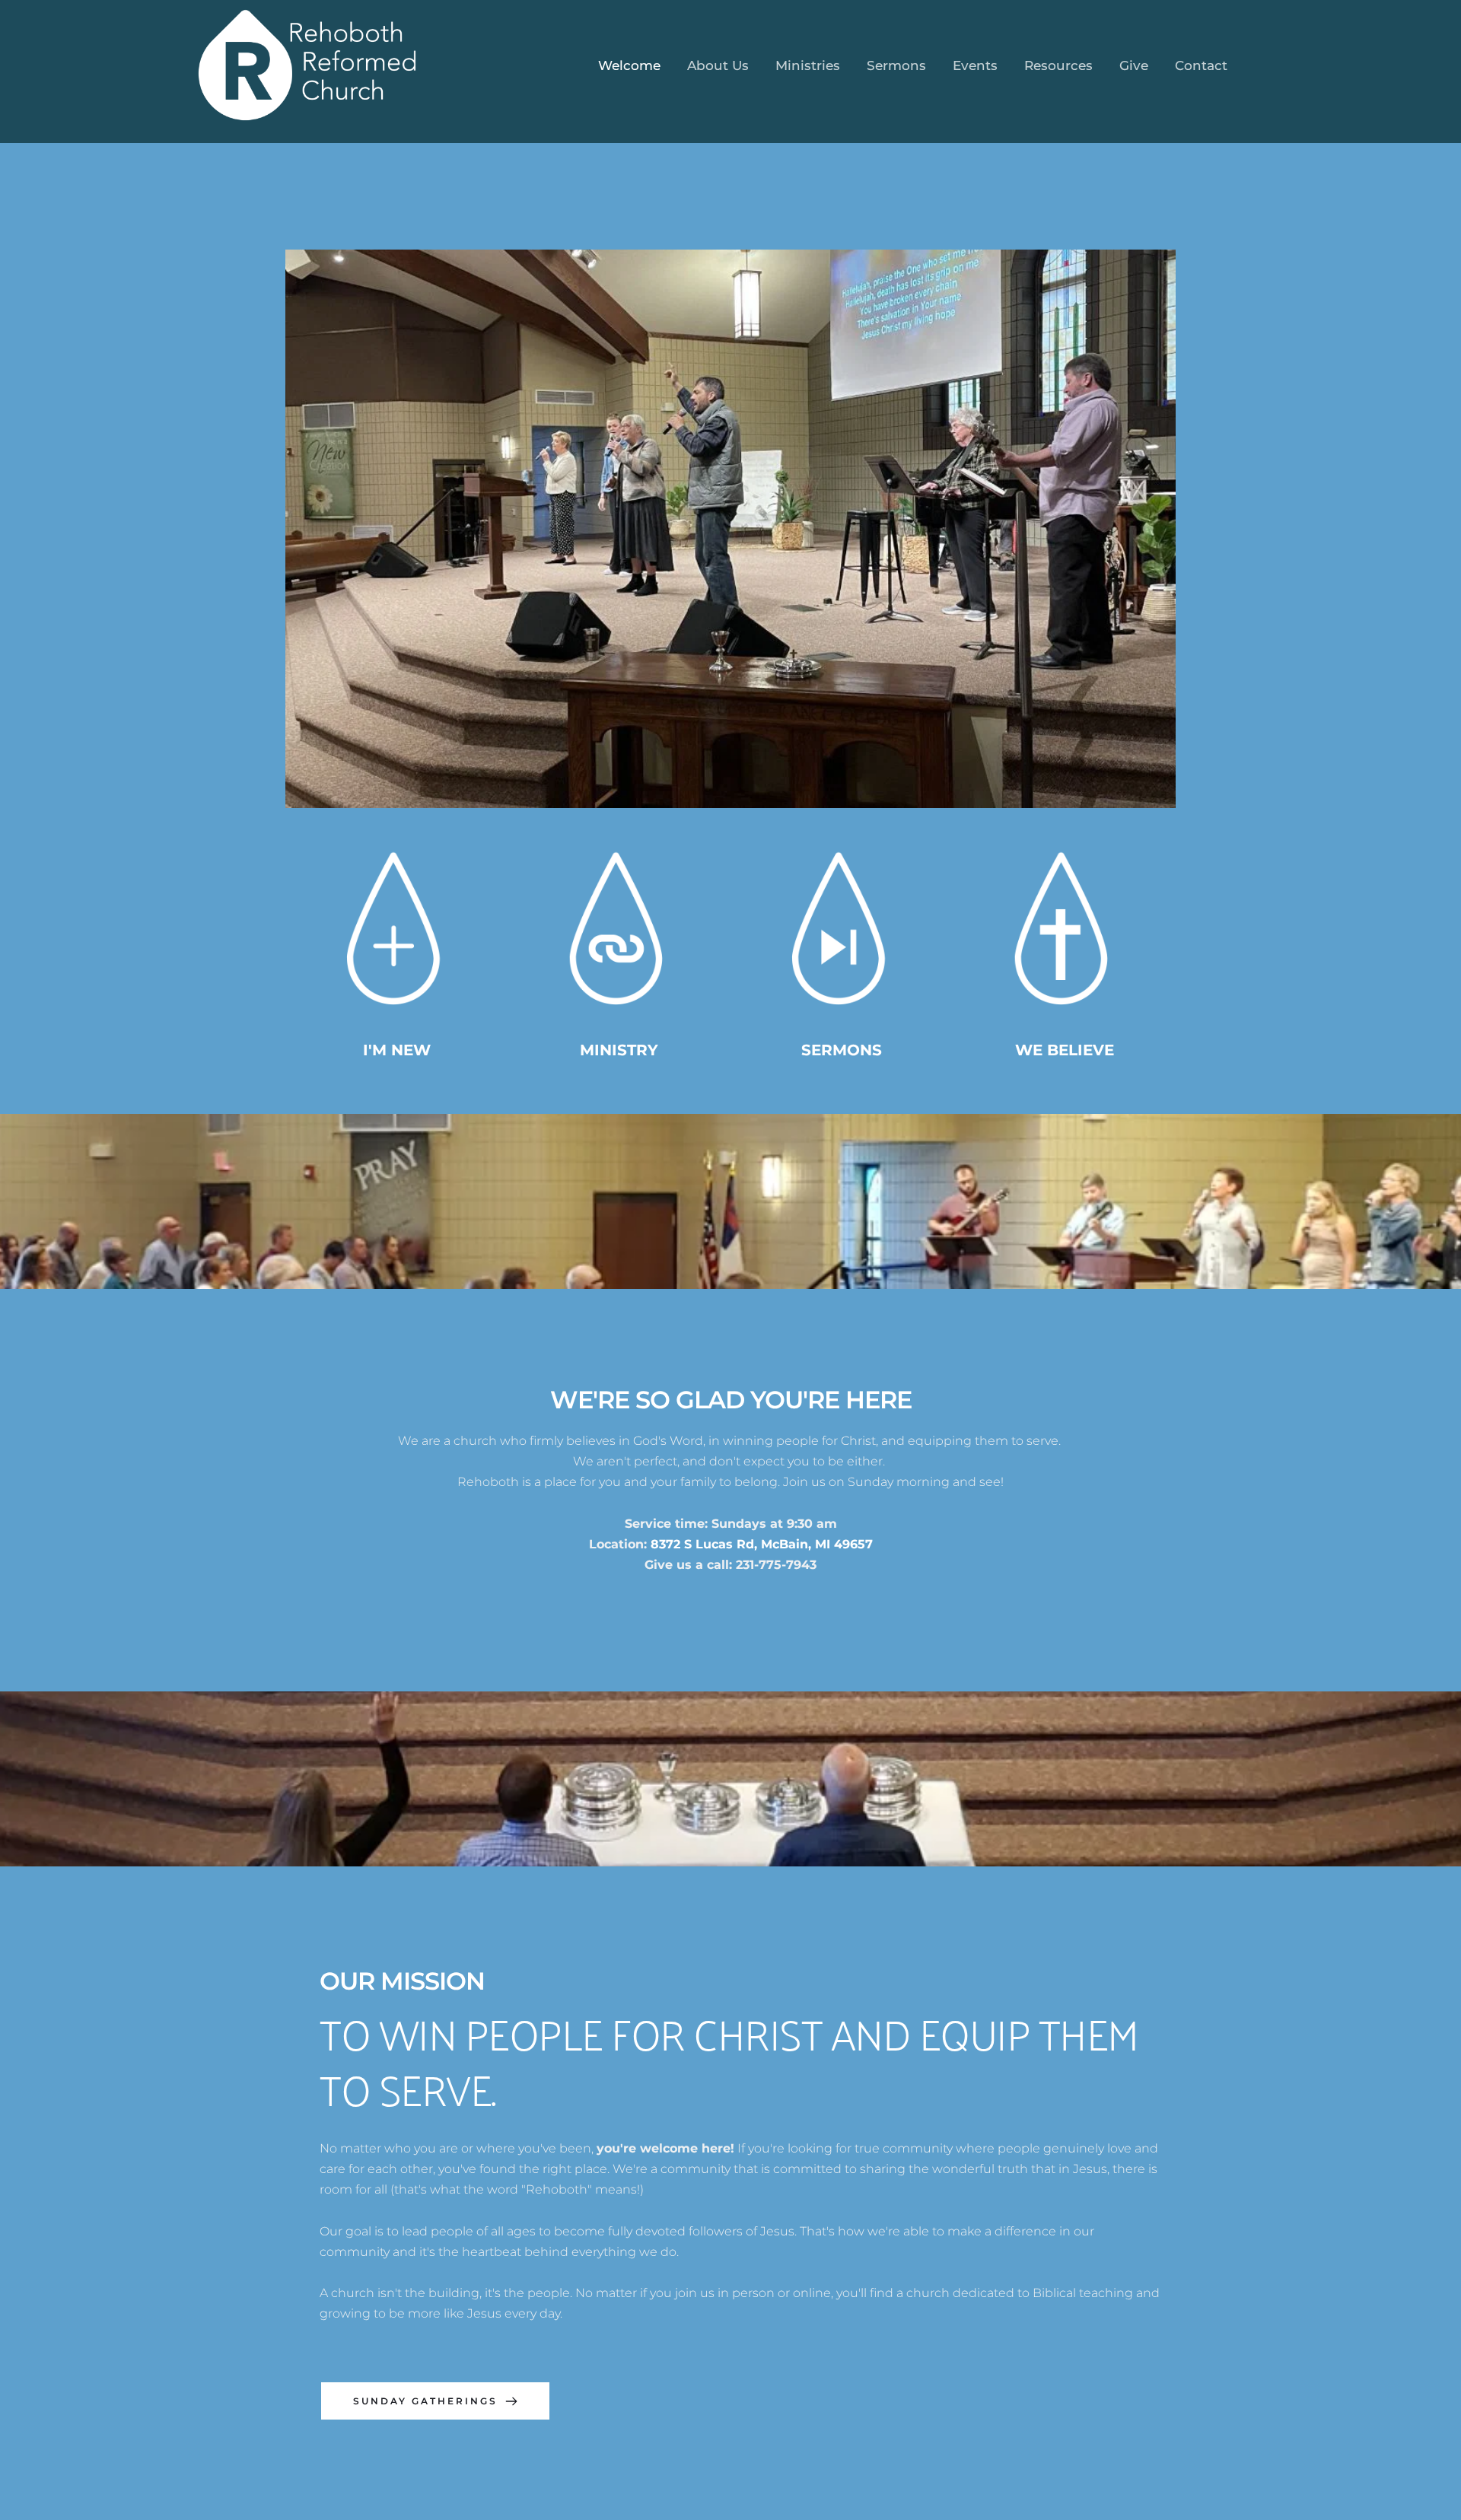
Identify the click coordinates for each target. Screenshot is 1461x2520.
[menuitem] (629, 66)
